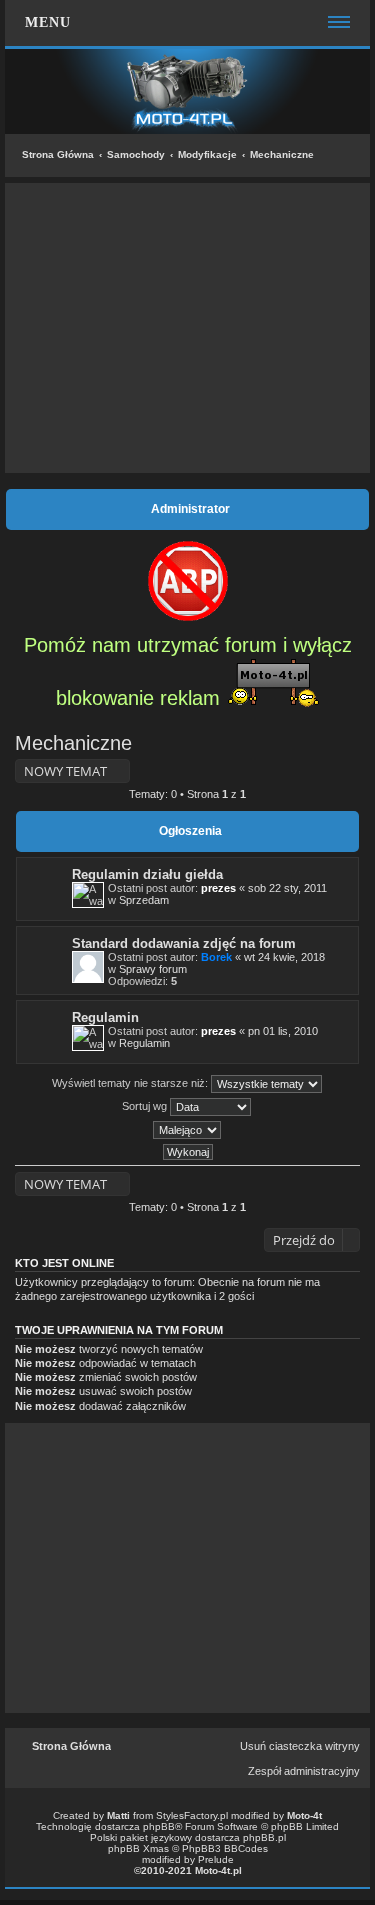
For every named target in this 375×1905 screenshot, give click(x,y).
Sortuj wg (146, 1106)
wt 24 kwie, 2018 (284, 957)
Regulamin (105, 1017)
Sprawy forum (153, 969)
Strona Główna (58, 154)
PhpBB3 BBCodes (225, 1848)
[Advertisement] (187, 328)
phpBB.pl (264, 1837)
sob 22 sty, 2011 (287, 888)
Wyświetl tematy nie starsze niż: (131, 1083)
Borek (216, 957)
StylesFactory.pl (192, 1815)
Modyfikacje (207, 154)
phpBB (159, 1826)
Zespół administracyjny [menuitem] (304, 1771)
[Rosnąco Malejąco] (187, 1130)
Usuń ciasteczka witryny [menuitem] (300, 1746)
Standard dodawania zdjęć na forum (184, 943)
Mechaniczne (282, 154)
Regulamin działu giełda (147, 874)
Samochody (136, 154)
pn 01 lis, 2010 (283, 1031)
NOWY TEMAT (65, 771)
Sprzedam (144, 900)
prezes (218, 888)
